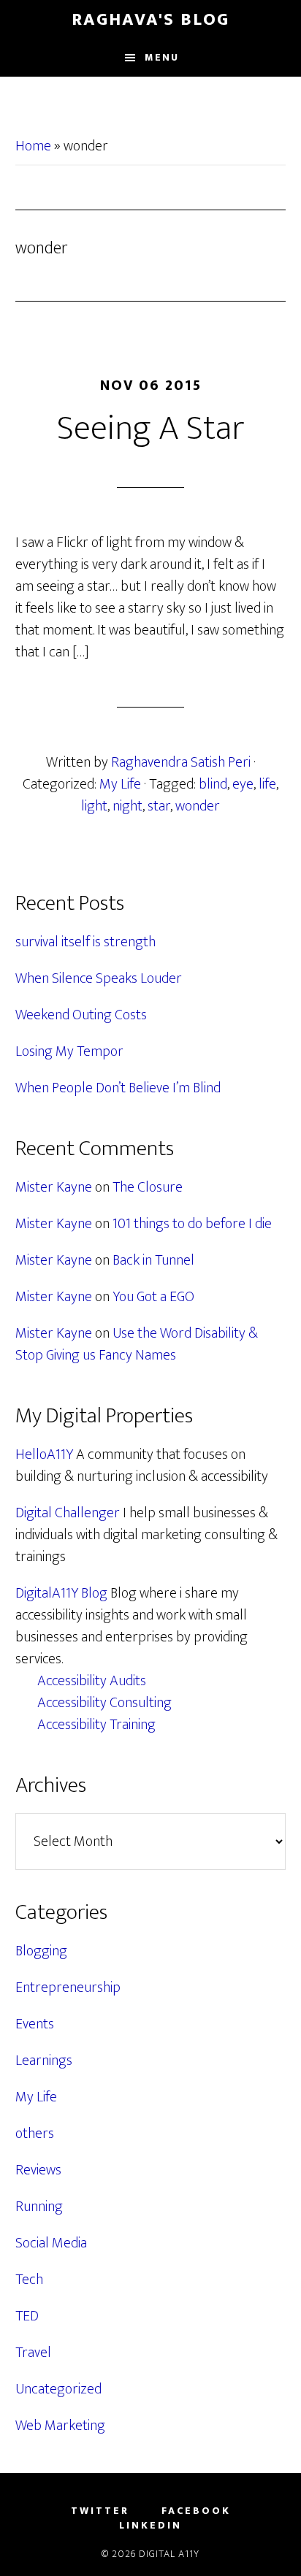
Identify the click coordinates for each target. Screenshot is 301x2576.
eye (243, 784)
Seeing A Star (151, 429)
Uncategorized (58, 2389)
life (267, 784)
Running (39, 2207)
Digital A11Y (169, 2554)
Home (33, 146)
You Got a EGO (153, 1297)
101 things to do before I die (192, 1224)
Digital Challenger (68, 1513)
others (35, 2134)
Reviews (38, 2170)
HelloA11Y (44, 1454)
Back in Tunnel (153, 1260)
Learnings (44, 2061)
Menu (162, 57)
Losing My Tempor (69, 1051)
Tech (29, 2280)
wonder (198, 806)
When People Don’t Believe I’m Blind (118, 1088)
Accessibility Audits (92, 1681)
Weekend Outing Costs (81, 1015)
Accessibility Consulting (104, 1703)
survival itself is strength (85, 942)
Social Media (51, 2243)
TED (27, 2316)
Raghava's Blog (150, 20)
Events (35, 2024)
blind (213, 784)
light (94, 806)
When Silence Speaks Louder (99, 978)
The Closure (148, 1187)
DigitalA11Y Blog (61, 1593)
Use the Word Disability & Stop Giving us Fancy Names (137, 1344)
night (127, 806)
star (159, 806)
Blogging (41, 1951)
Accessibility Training (96, 1725)
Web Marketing (60, 2426)
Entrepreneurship (68, 1987)
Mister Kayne (54, 1187)
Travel (33, 2353)
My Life (120, 784)
